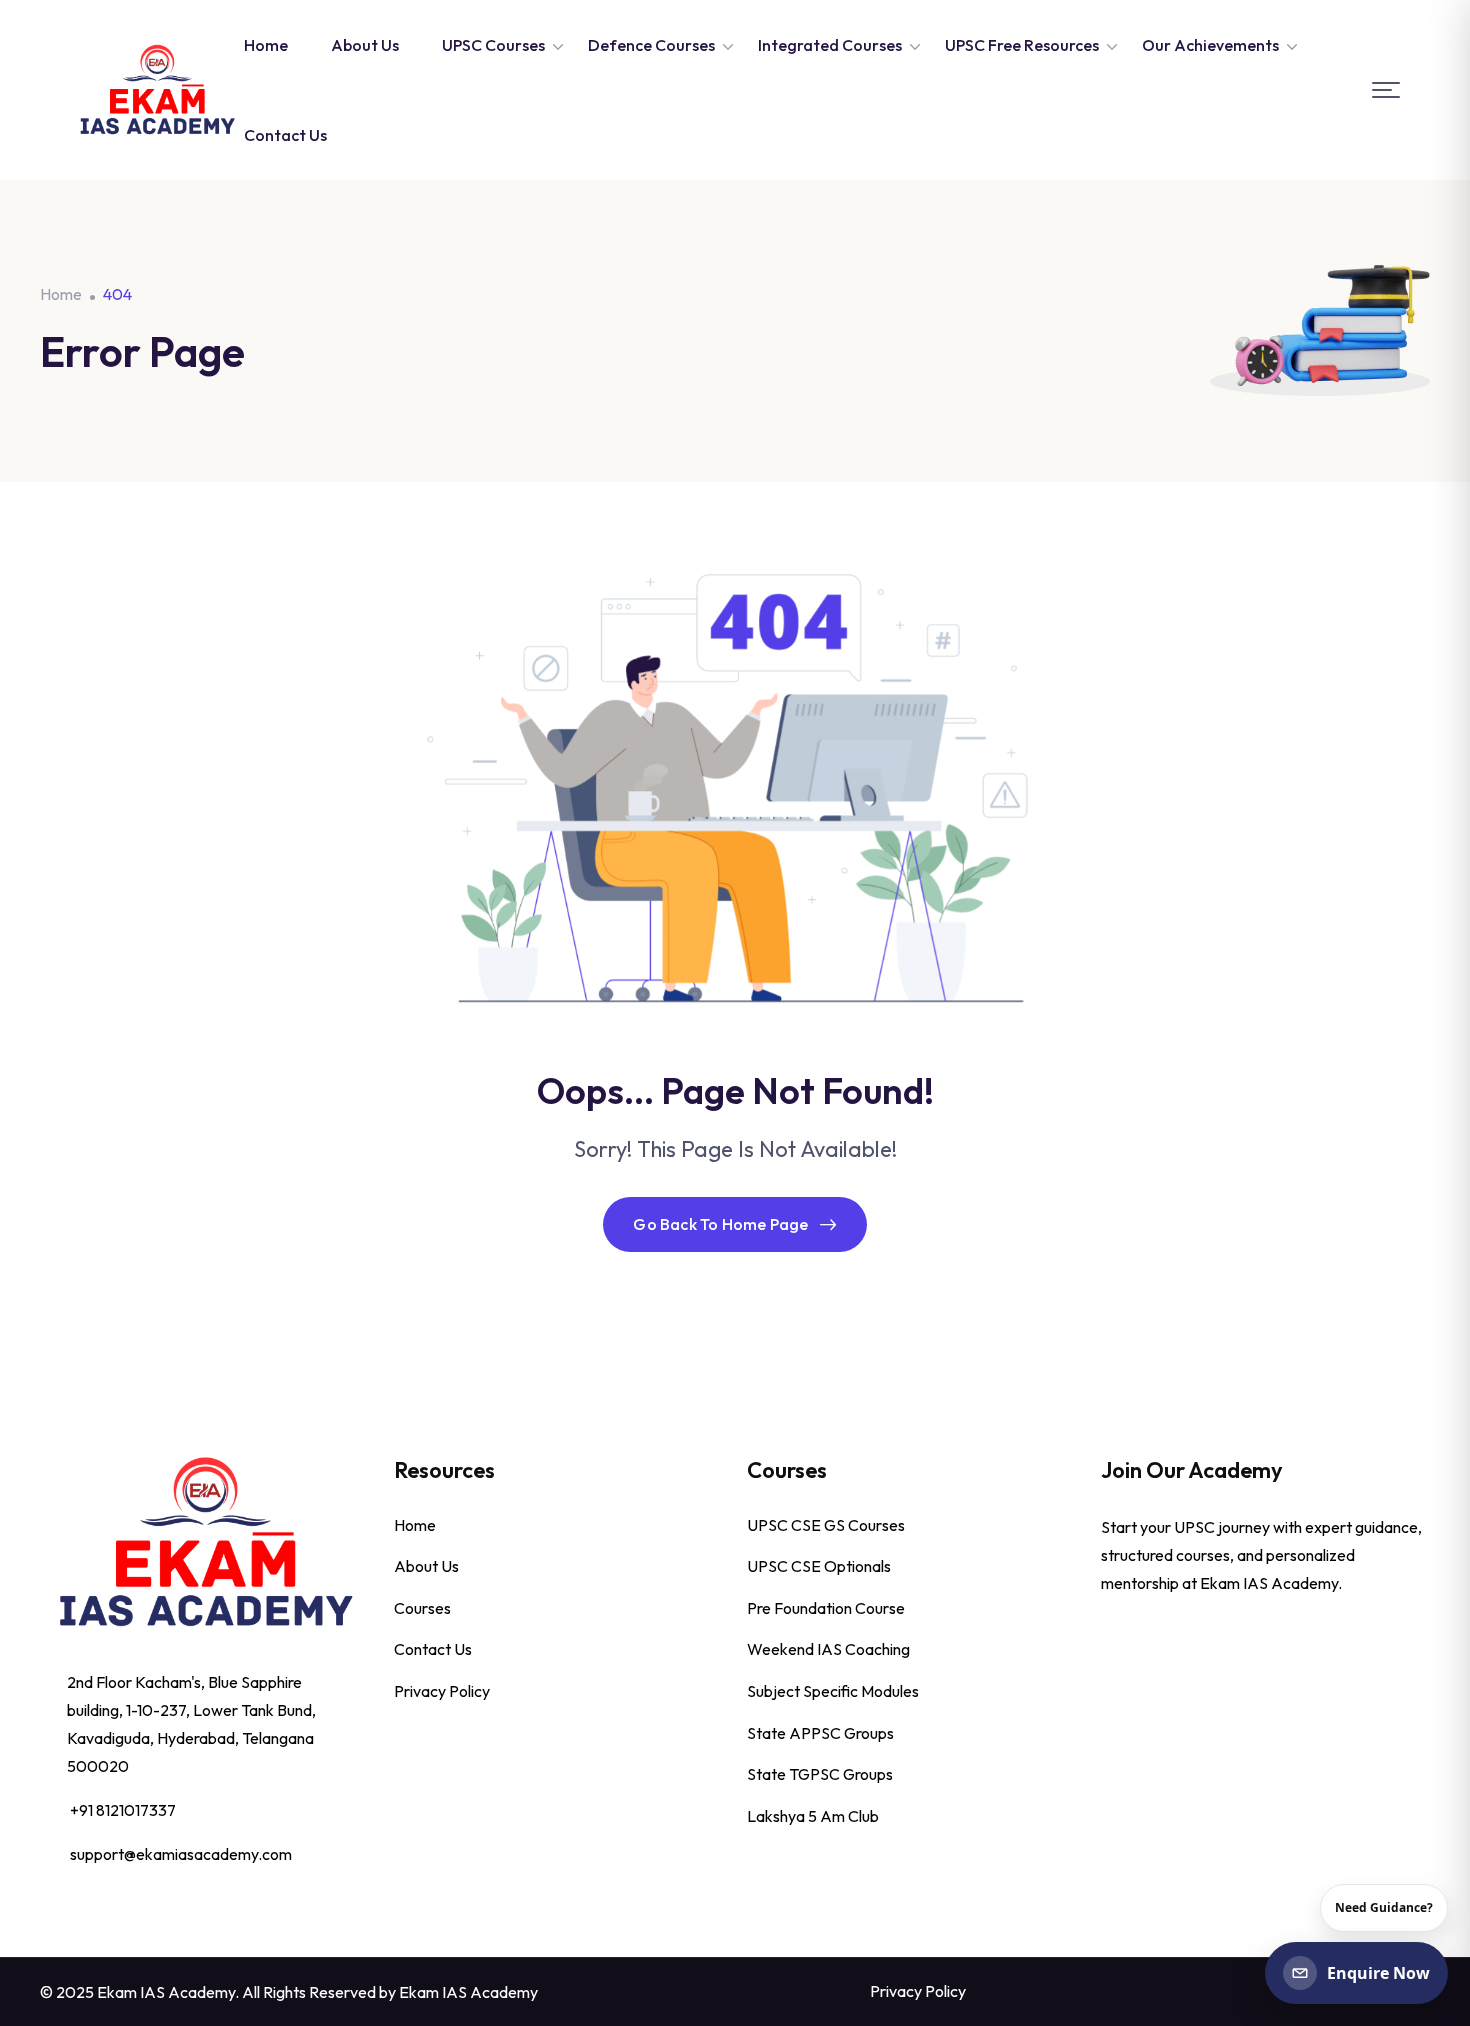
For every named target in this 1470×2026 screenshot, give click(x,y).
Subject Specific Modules (833, 1691)
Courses (422, 1608)
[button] (1386, 90)
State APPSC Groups (820, 1733)
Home (266, 45)
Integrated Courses (830, 45)
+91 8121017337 (123, 1810)
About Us (365, 45)
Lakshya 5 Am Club (813, 1816)
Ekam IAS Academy (468, 1992)
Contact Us (285, 135)
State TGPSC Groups (820, 1774)
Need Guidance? (1384, 1907)
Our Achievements (1210, 45)
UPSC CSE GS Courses (826, 1525)
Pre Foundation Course (826, 1608)
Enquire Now (1378, 1973)
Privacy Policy (442, 1691)
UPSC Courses (493, 45)
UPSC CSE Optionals (819, 1566)
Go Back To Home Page (720, 1224)
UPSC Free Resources (1022, 45)
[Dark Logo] (157, 90)
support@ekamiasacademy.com (181, 1854)
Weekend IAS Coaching (828, 1649)
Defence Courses (651, 45)
